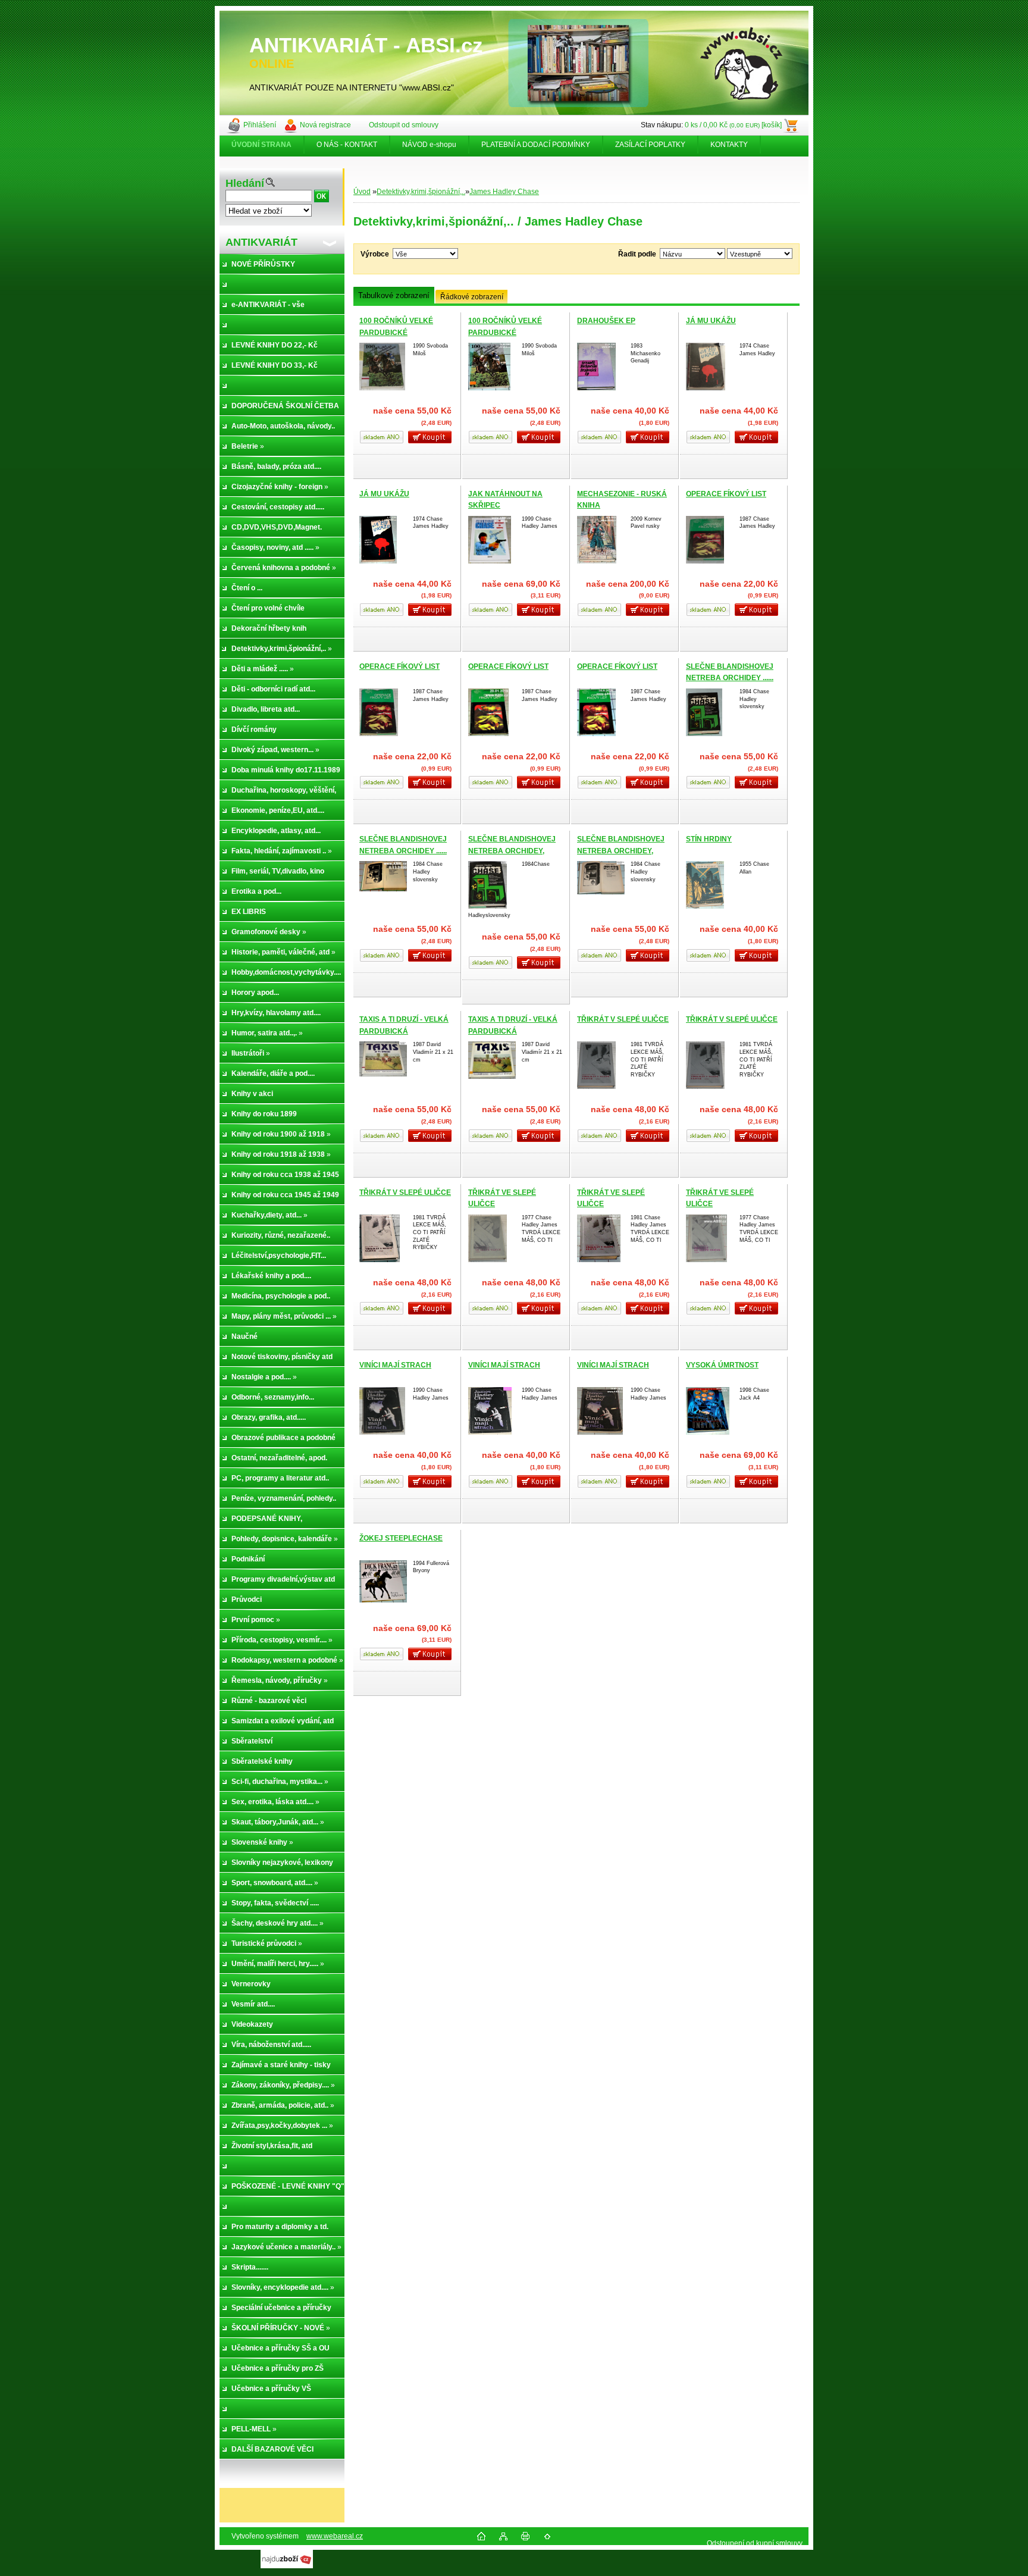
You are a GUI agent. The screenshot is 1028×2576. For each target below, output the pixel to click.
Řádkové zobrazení (472, 297)
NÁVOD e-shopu (429, 145)
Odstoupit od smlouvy (404, 125)
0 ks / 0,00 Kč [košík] (733, 125)
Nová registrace (325, 125)
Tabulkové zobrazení (394, 295)
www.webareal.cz (335, 2536)
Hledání (245, 183)
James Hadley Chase (504, 192)
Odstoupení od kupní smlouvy (755, 2543)
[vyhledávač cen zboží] (287, 2566)
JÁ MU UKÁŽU (711, 321)
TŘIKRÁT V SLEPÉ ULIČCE (623, 1019)
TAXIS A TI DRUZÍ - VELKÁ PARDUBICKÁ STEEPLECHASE (404, 1031)
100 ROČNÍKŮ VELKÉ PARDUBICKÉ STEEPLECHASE (396, 332)
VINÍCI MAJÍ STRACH (395, 1365)
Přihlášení (260, 125)
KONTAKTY (729, 145)
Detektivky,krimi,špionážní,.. (421, 192)
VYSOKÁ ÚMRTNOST (722, 1365)
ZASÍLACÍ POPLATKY (650, 145)
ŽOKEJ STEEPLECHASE (401, 1538)
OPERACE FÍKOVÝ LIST (726, 494)
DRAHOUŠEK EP (606, 321)
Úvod (362, 192)
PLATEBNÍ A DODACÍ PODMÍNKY (536, 145)
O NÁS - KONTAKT (347, 145)
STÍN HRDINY (709, 839)
